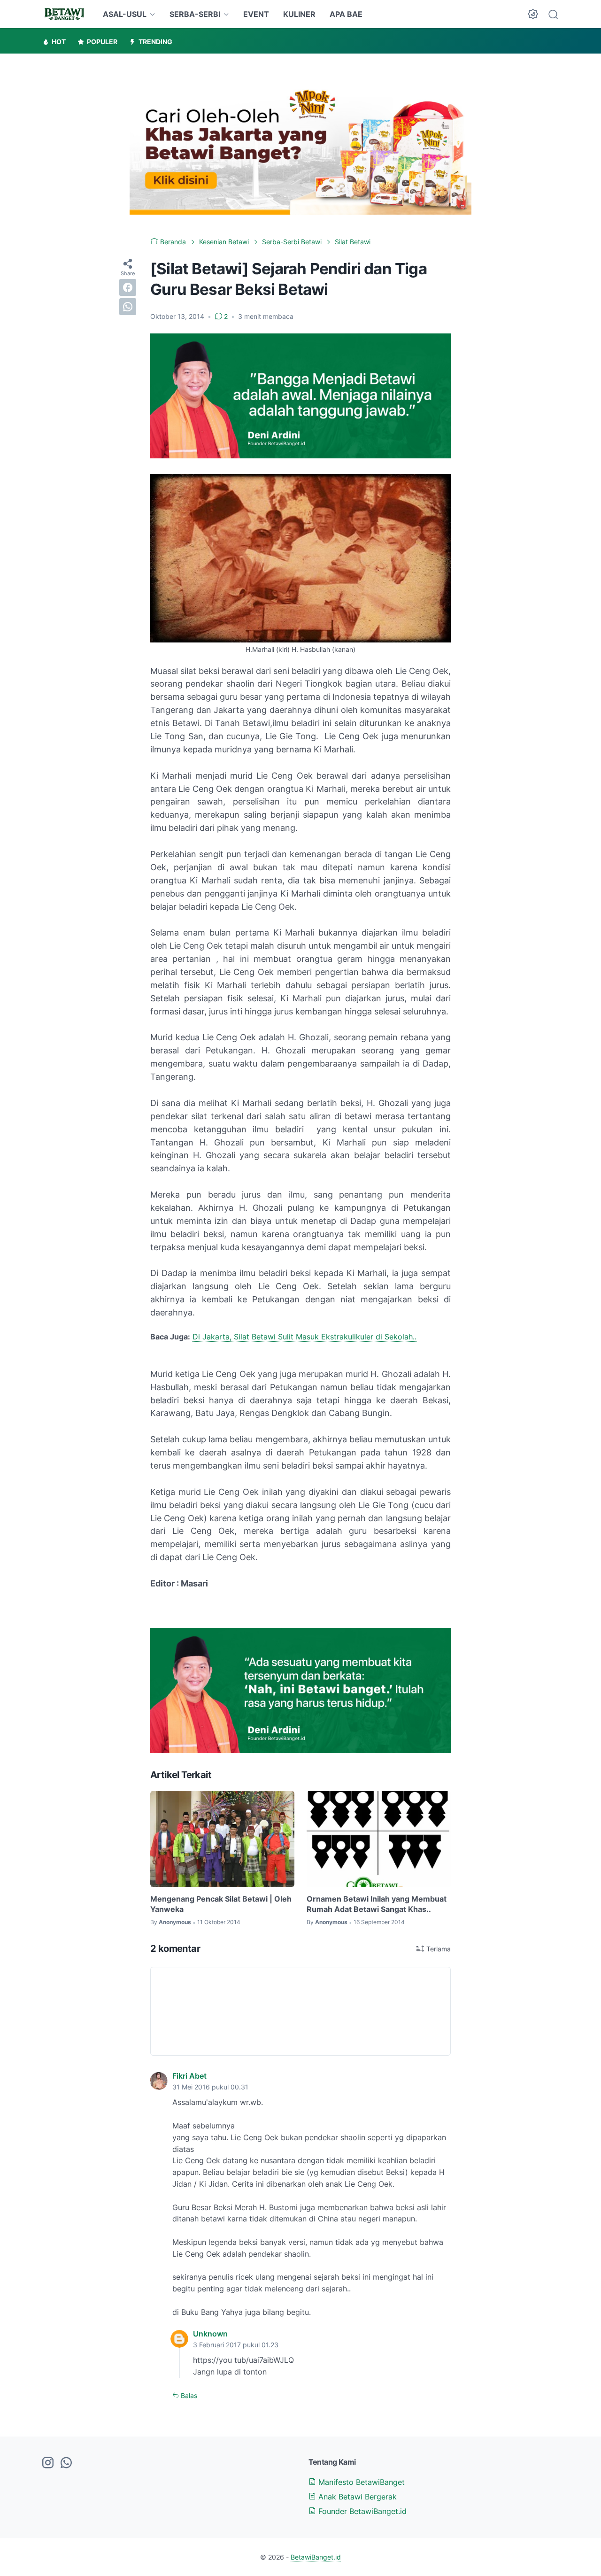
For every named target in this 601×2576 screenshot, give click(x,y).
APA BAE (346, 14)
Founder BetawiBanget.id (361, 2511)
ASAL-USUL (125, 14)
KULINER (299, 14)
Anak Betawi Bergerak (356, 2497)
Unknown (210, 2334)
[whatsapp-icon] (66, 2463)
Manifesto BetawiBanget (360, 2482)
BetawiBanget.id (316, 2557)
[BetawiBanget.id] (64, 14)
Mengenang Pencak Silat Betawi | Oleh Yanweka (221, 1904)
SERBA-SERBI (195, 14)
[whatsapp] (128, 306)
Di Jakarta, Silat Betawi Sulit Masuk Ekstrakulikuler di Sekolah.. (304, 1337)
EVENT (256, 14)
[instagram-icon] (48, 2463)
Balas (188, 2395)
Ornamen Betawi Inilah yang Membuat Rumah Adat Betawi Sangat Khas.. (377, 1904)
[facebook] (128, 287)
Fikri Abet (189, 2076)
